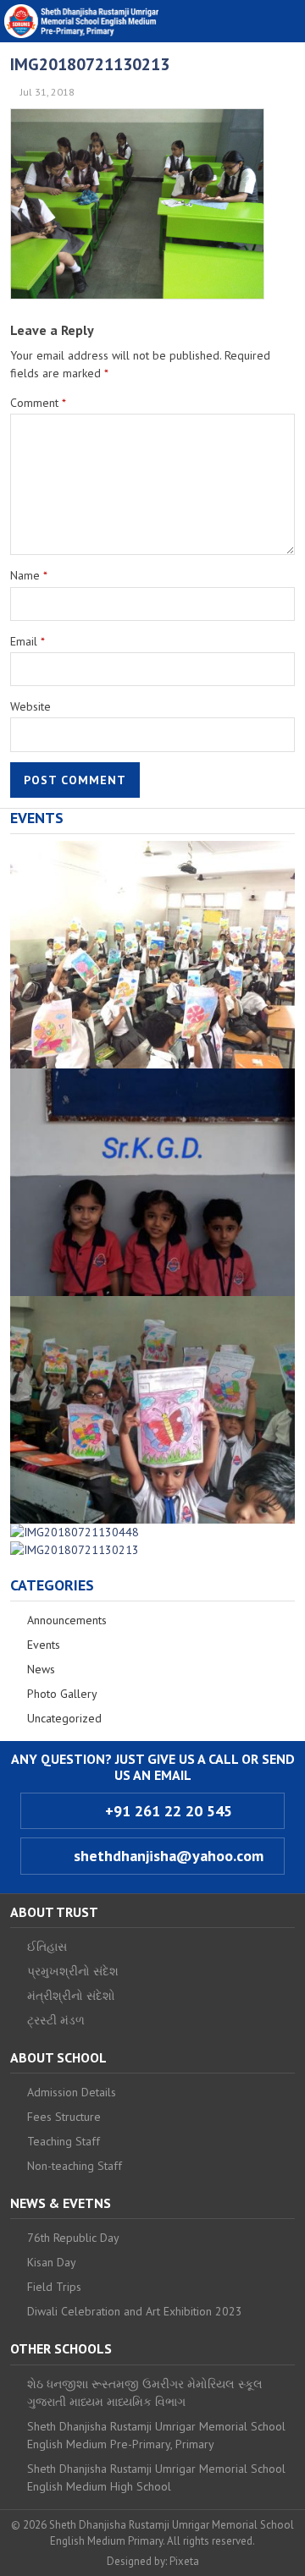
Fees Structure (64, 2117)
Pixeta (184, 2561)
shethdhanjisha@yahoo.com (166, 1856)
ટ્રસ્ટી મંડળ (56, 2020)
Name (29, 575)
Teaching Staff (64, 2141)
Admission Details (72, 2092)
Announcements (67, 1620)
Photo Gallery (62, 1694)
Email (28, 641)
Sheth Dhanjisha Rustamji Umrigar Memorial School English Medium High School (156, 2477)
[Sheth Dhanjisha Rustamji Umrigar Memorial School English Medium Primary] (81, 21)
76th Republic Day (73, 2238)
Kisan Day (52, 2262)
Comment (38, 403)
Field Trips (54, 2287)
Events (44, 1645)
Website (30, 706)
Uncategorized (64, 1718)
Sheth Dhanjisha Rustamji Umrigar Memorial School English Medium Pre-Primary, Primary (156, 2435)
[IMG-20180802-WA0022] (152, 849)
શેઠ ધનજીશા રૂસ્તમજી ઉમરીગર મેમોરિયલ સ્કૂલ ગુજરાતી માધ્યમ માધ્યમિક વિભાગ (145, 2393)
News (41, 1669)
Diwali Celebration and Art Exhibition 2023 (135, 2311)
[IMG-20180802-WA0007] (152, 1304)
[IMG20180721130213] (75, 1550)
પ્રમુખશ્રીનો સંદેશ (73, 1971)
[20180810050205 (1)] (152, 1077)
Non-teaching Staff (75, 2166)
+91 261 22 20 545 (166, 1811)
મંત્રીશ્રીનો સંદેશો (71, 1996)
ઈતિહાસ (47, 1947)
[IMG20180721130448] (75, 1532)
